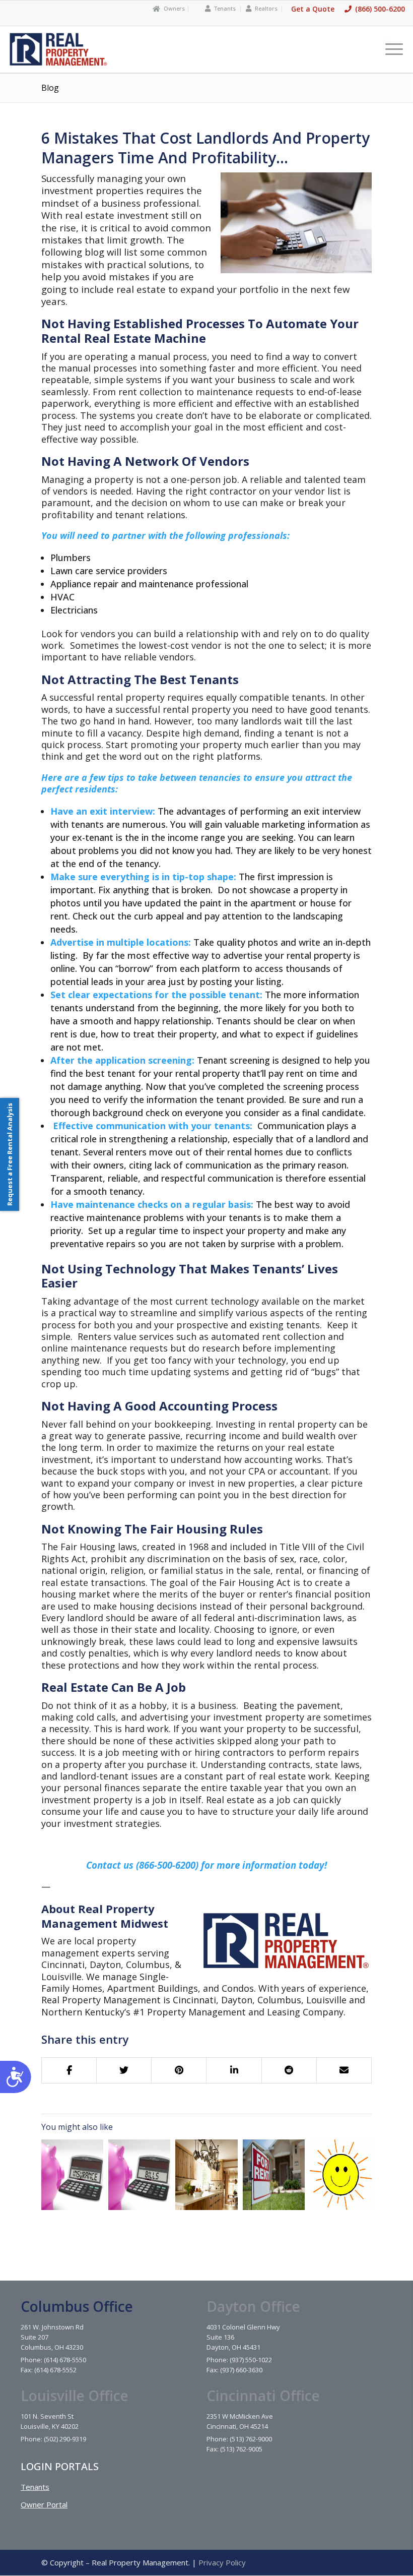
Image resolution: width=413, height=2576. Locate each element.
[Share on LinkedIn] (234, 2070)
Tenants (225, 8)
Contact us (110, 1865)
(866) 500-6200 (380, 9)
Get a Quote (313, 9)
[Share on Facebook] (69, 2070)
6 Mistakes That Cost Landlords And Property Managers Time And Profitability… (205, 148)
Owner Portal (44, 2504)
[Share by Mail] (344, 2070)
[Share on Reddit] (289, 2070)
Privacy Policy (222, 2562)
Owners (174, 8)
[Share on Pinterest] (179, 2070)
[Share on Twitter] (124, 2070)
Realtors (266, 8)
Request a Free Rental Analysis (10, 1154)
